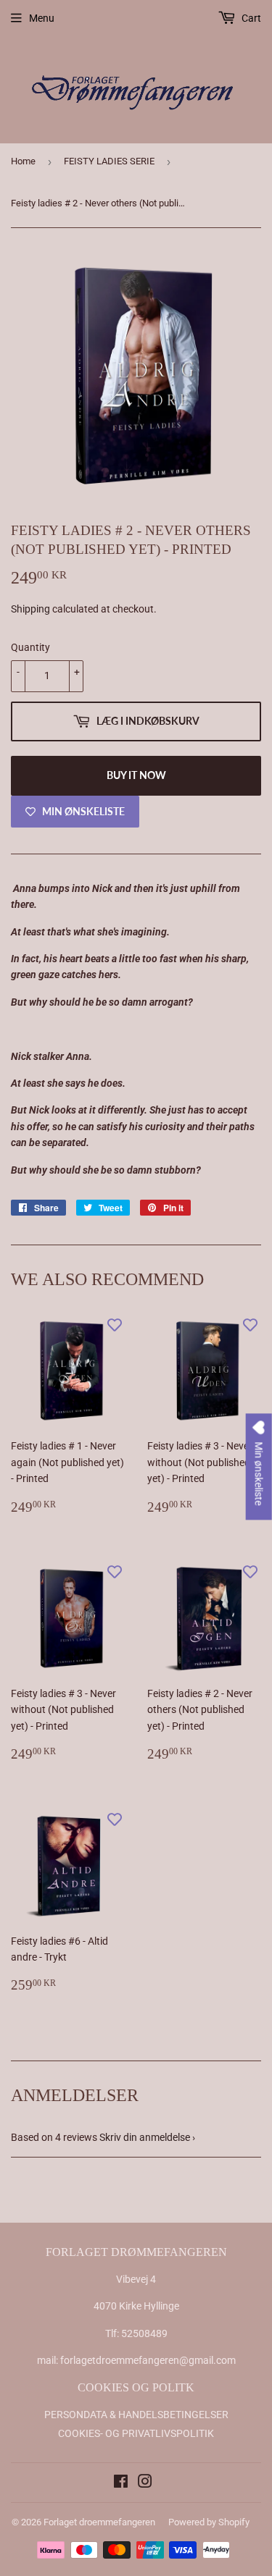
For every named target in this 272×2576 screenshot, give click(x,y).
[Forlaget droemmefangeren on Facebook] (121, 2483)
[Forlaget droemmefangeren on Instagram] (145, 2483)
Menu (42, 18)
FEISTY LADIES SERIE (109, 161)
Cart (250, 18)
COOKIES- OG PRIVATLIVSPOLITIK (136, 2433)
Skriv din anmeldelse (145, 2137)
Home (23, 161)
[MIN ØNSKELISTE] (115, 1324)
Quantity (30, 647)
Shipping (30, 609)
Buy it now (136, 775)
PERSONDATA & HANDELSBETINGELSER (136, 2415)
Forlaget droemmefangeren (99, 2522)
